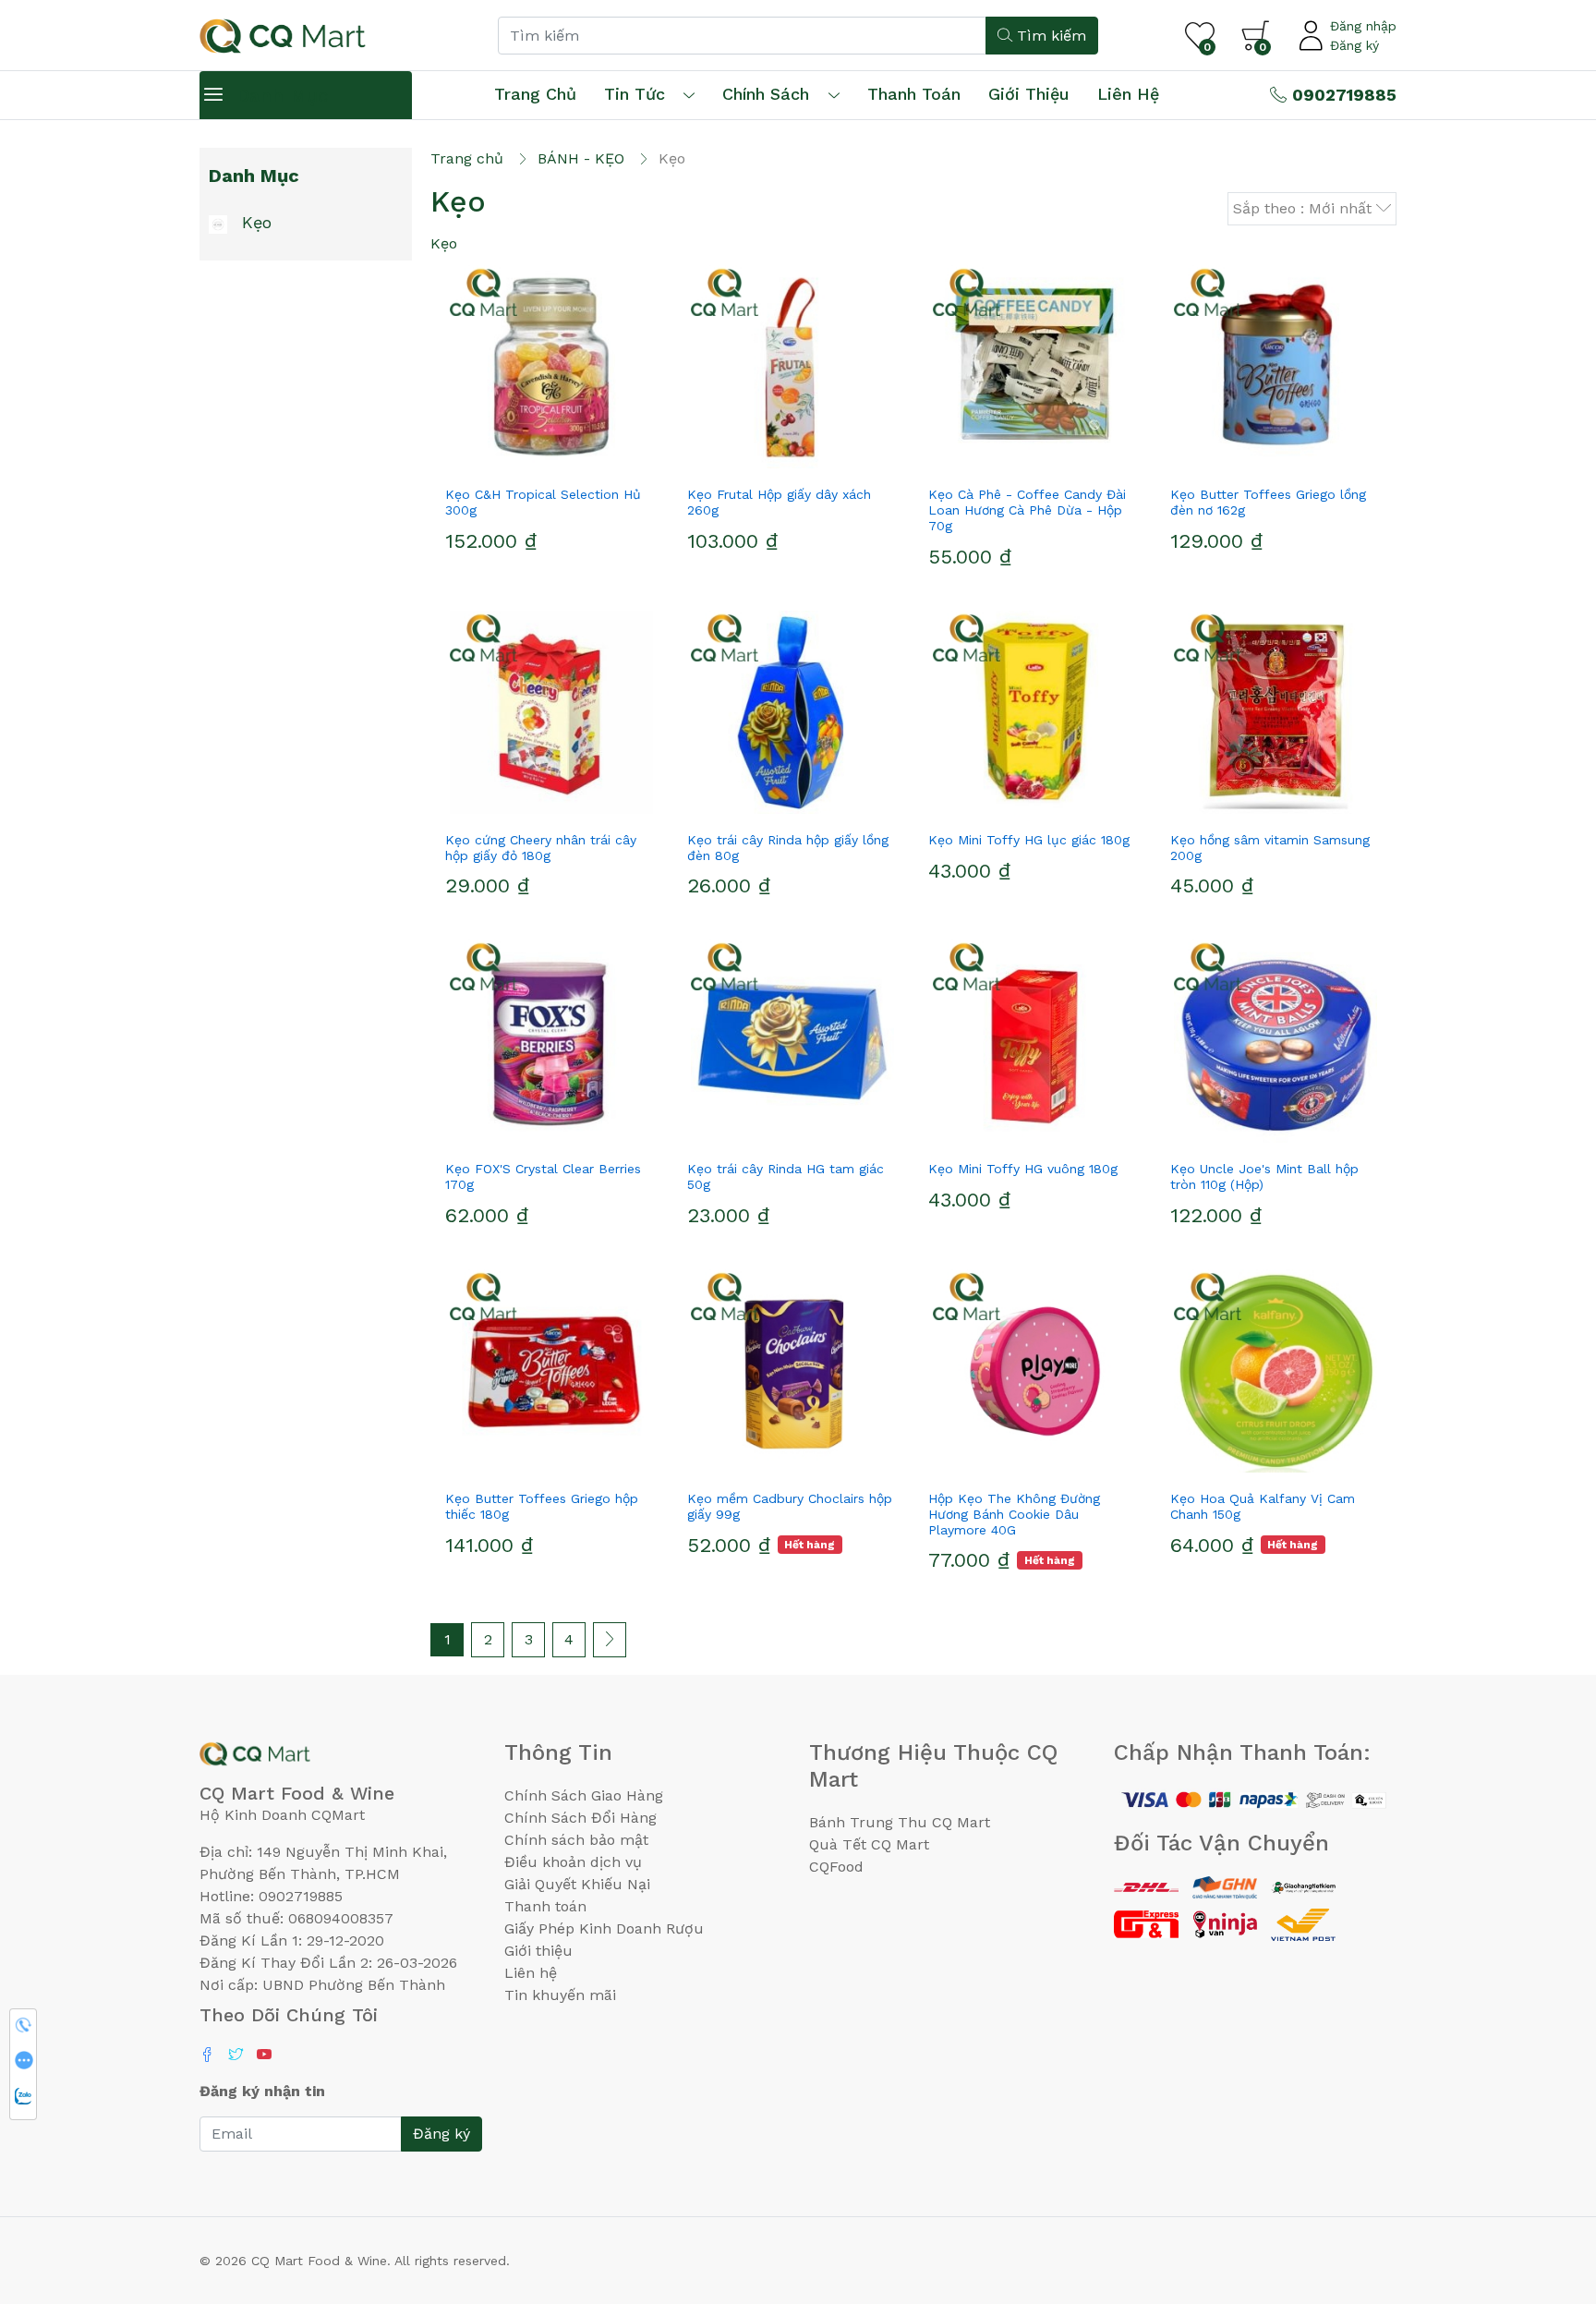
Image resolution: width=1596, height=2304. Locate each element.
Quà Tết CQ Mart (869, 1844)
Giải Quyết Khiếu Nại (577, 1884)
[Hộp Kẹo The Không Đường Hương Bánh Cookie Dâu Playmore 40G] (1034, 1371)
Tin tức (635, 94)
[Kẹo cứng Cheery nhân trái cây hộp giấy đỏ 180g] (551, 712)
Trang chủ (535, 94)
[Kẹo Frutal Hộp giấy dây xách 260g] (793, 367)
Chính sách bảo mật (576, 1840)
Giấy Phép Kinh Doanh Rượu (604, 1928)
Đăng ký (1354, 45)
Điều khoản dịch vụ (573, 1862)
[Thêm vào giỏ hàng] (585, 461)
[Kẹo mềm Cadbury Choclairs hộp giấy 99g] (793, 1371)
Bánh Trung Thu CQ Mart (900, 1822)
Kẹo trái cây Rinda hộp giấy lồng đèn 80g (788, 848)
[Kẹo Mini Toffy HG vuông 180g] (1034, 1041)
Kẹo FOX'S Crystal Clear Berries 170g (543, 1176)
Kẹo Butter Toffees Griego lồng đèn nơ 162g (1268, 502)
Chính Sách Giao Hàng (584, 1795)
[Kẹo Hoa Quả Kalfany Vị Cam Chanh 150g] (1276, 1371)
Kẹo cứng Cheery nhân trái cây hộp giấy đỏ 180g (541, 848)
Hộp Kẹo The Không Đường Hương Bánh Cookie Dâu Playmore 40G (1014, 1514)
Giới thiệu (538, 1951)
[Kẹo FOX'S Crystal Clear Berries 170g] (551, 1041)
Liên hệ (1128, 94)
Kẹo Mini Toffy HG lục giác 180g (1029, 840)
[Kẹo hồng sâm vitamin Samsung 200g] (1276, 712)
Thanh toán (545, 1906)
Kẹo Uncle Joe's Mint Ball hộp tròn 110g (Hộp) (1264, 1176)
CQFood (836, 1867)
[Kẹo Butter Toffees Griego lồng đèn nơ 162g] (1276, 367)
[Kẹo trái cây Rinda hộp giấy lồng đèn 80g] (793, 712)
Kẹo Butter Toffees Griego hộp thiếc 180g (542, 1506)
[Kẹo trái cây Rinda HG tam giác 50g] (793, 1041)
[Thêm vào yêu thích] (518, 461)
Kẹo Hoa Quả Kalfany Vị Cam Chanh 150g (1263, 1506)
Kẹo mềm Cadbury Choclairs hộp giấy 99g (790, 1506)
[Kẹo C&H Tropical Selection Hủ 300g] (551, 367)
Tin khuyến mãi (560, 1995)
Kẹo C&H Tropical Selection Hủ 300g (543, 502)
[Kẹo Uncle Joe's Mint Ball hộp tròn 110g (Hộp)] (1276, 1041)
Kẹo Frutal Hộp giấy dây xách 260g (779, 502)
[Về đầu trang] (1545, 2190)
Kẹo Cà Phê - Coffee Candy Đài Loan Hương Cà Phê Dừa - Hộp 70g (1027, 510)
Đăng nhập (1363, 26)
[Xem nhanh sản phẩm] (551, 461)
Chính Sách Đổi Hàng (580, 1818)
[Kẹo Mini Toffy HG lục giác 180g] (1034, 712)
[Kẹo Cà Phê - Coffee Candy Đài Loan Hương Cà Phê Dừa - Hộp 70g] (1034, 367)
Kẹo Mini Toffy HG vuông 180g (1023, 1169)
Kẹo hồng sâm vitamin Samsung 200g (1270, 848)
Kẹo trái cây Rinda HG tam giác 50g (786, 1176)
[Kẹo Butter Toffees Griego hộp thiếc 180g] (551, 1371)
